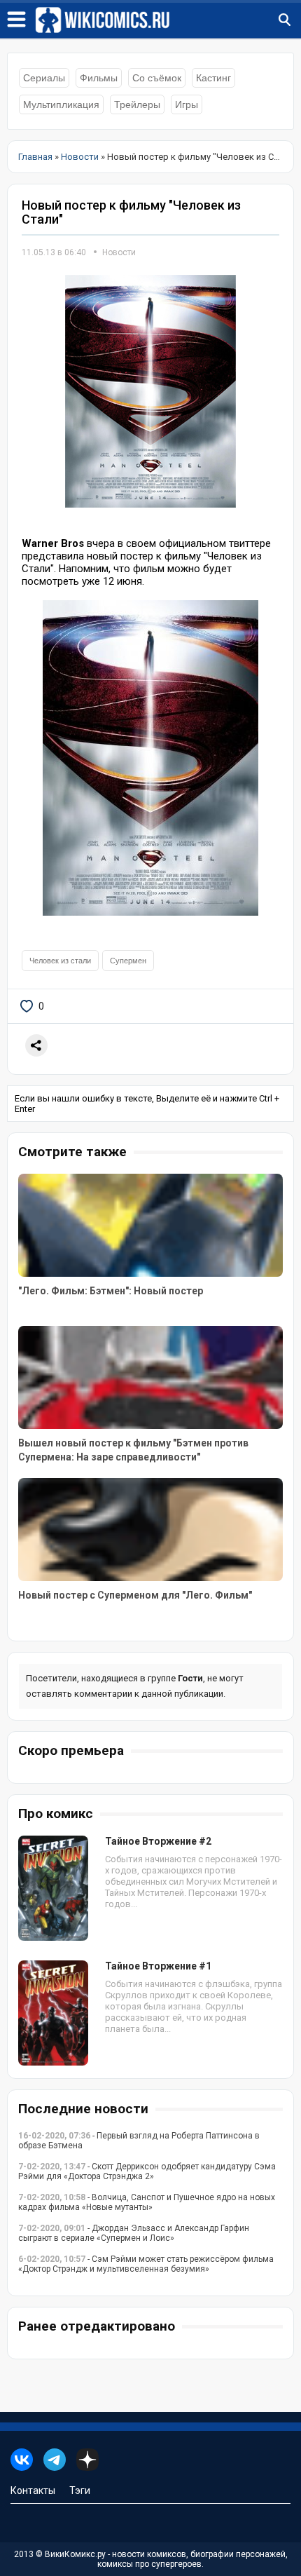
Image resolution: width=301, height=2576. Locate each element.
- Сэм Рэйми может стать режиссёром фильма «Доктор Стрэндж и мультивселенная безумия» (146, 2264)
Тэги (80, 2490)
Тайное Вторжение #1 (158, 1966)
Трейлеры (137, 104)
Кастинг (213, 78)
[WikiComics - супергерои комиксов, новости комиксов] (168, 20)
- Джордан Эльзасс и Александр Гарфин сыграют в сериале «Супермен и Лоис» (134, 2233)
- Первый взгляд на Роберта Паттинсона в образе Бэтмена (139, 2141)
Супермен (128, 961)
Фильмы (99, 78)
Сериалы (44, 78)
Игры (187, 104)
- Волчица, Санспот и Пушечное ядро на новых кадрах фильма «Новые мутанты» (147, 2202)
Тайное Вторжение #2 (158, 1841)
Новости (119, 252)
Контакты (33, 2490)
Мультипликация (61, 104)
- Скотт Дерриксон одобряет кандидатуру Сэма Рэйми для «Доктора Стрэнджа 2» (147, 2171)
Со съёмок (157, 78)
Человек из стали (60, 961)
